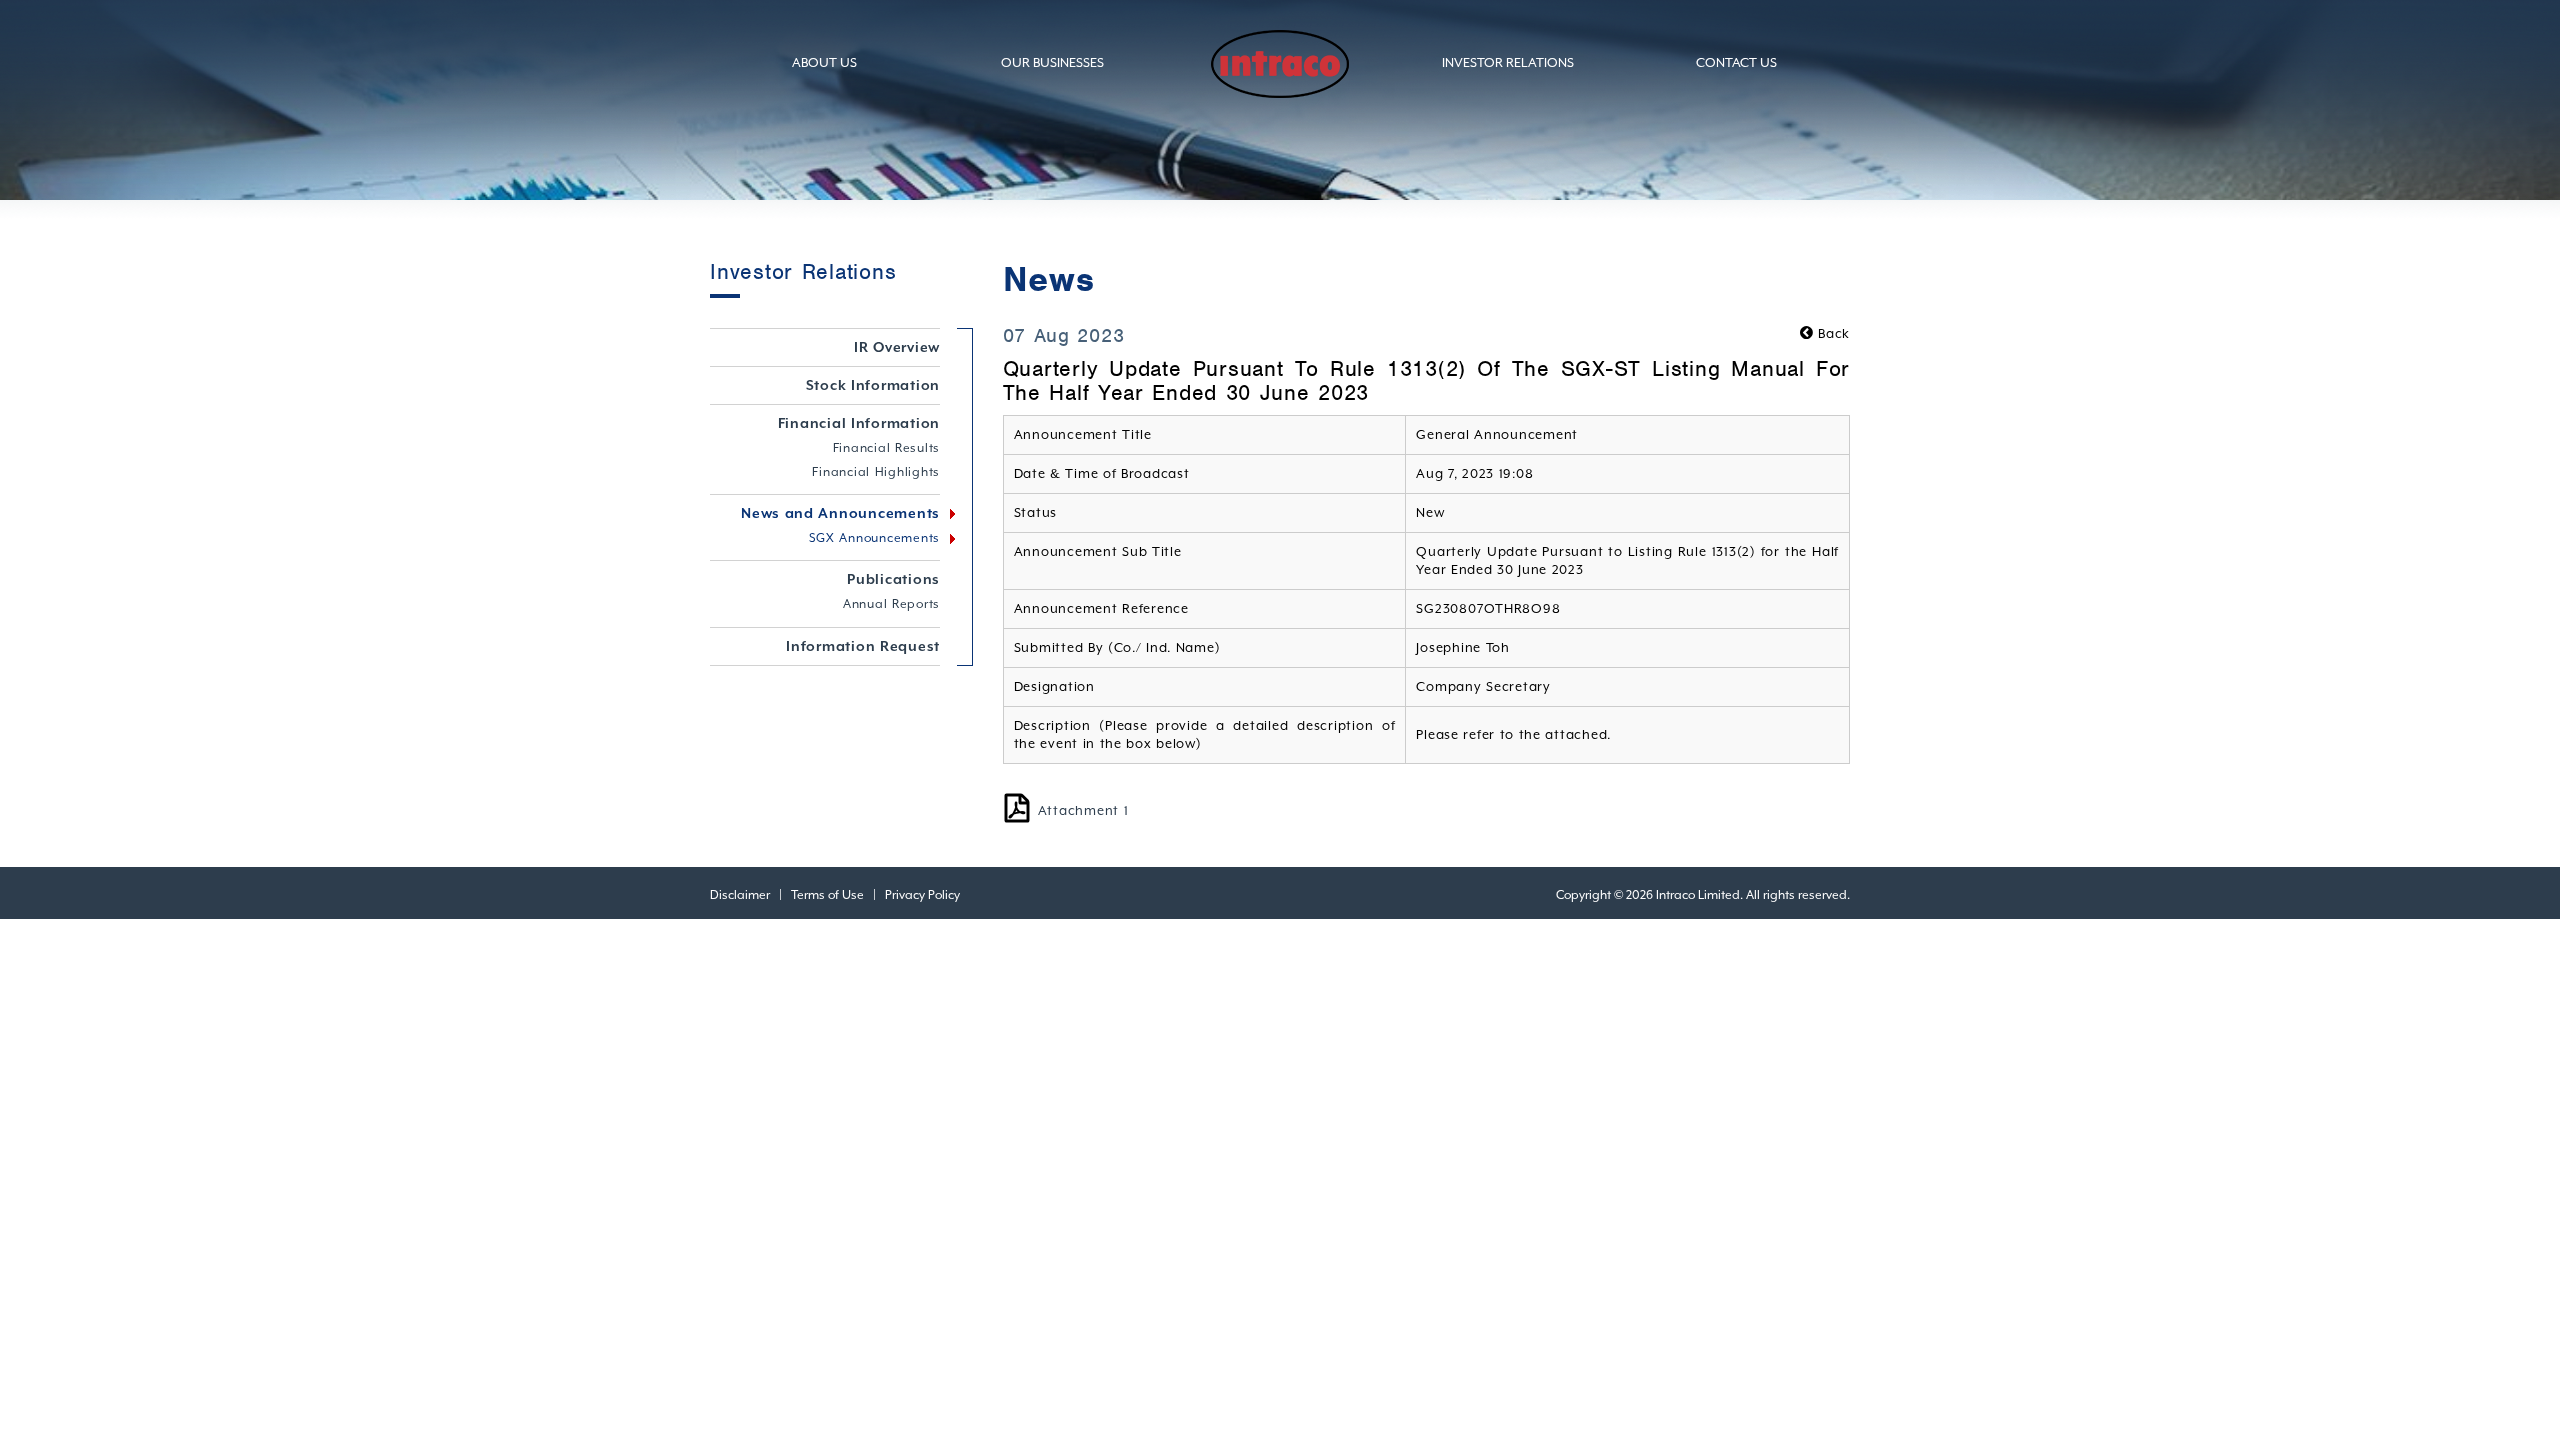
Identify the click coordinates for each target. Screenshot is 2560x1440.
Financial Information (859, 423)
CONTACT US (1736, 62)
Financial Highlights (876, 472)
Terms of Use (827, 895)
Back (1832, 333)
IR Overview (897, 347)
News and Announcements (840, 513)
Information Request (863, 646)
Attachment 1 (1083, 810)
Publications (893, 579)
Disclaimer (740, 895)
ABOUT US (824, 62)
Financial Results (887, 448)
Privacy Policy (922, 895)
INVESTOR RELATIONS (1508, 62)
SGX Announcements (875, 538)
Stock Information (873, 385)
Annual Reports (891, 604)
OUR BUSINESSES (1052, 62)
